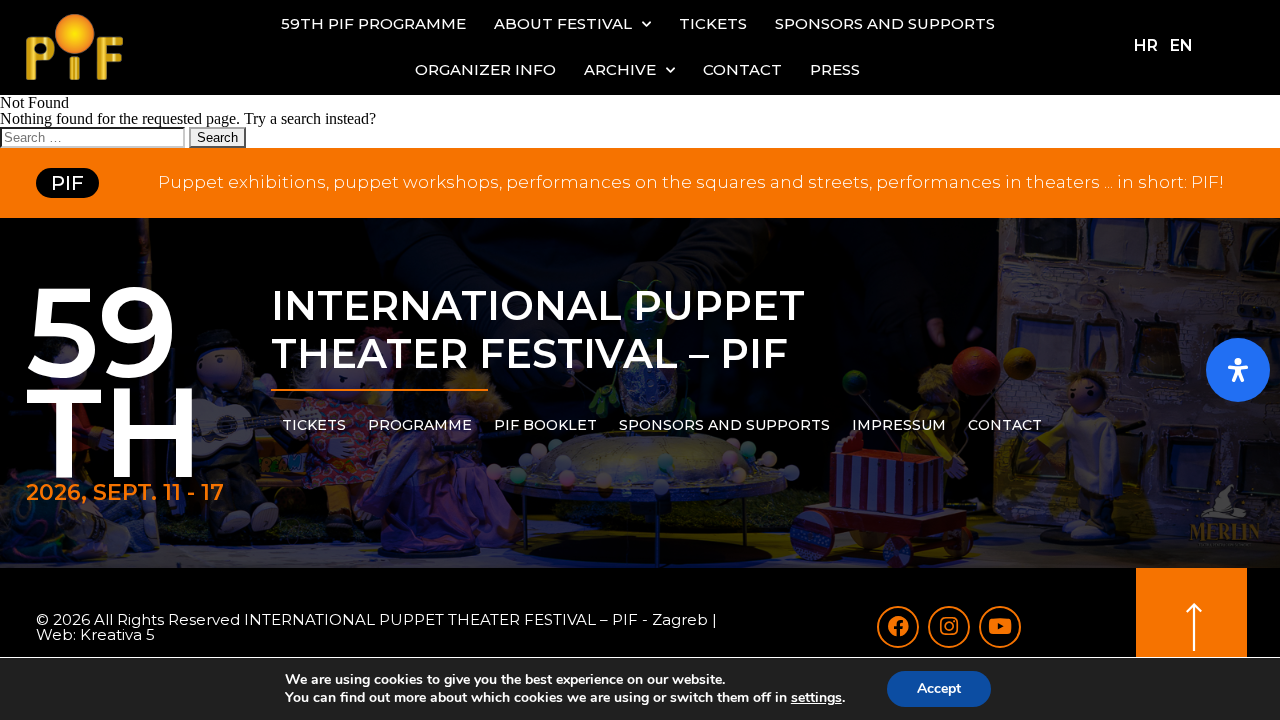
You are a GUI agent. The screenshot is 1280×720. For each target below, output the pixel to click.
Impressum (899, 425)
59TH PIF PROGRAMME (373, 23)
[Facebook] (898, 627)
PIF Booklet (545, 425)
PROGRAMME (420, 425)
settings (816, 698)
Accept (939, 688)
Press (835, 69)
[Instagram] (949, 627)
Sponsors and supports (885, 23)
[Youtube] (1000, 627)
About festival (563, 23)
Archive (620, 69)
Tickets (713, 23)
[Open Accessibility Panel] (1238, 370)
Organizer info (485, 69)
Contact (742, 69)
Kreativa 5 (117, 634)
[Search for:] (94, 136)
